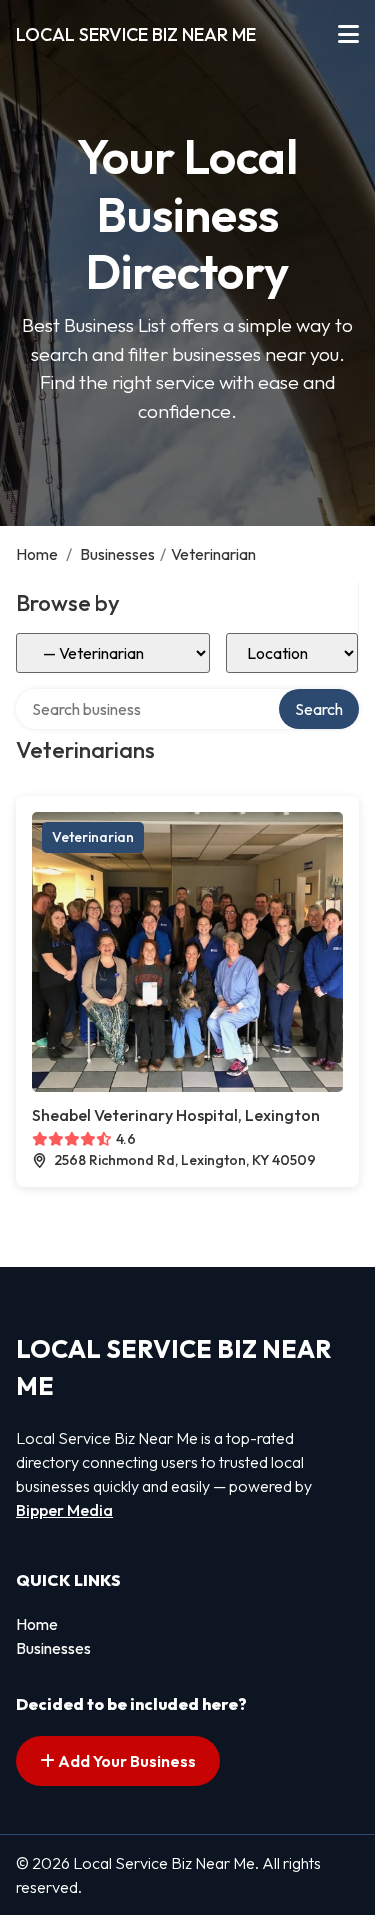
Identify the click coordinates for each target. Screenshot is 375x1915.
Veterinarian (93, 837)
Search (319, 709)
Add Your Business (125, 1761)
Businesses (117, 554)
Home (37, 554)
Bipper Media (64, 1510)
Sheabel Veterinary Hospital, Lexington (176, 1115)
